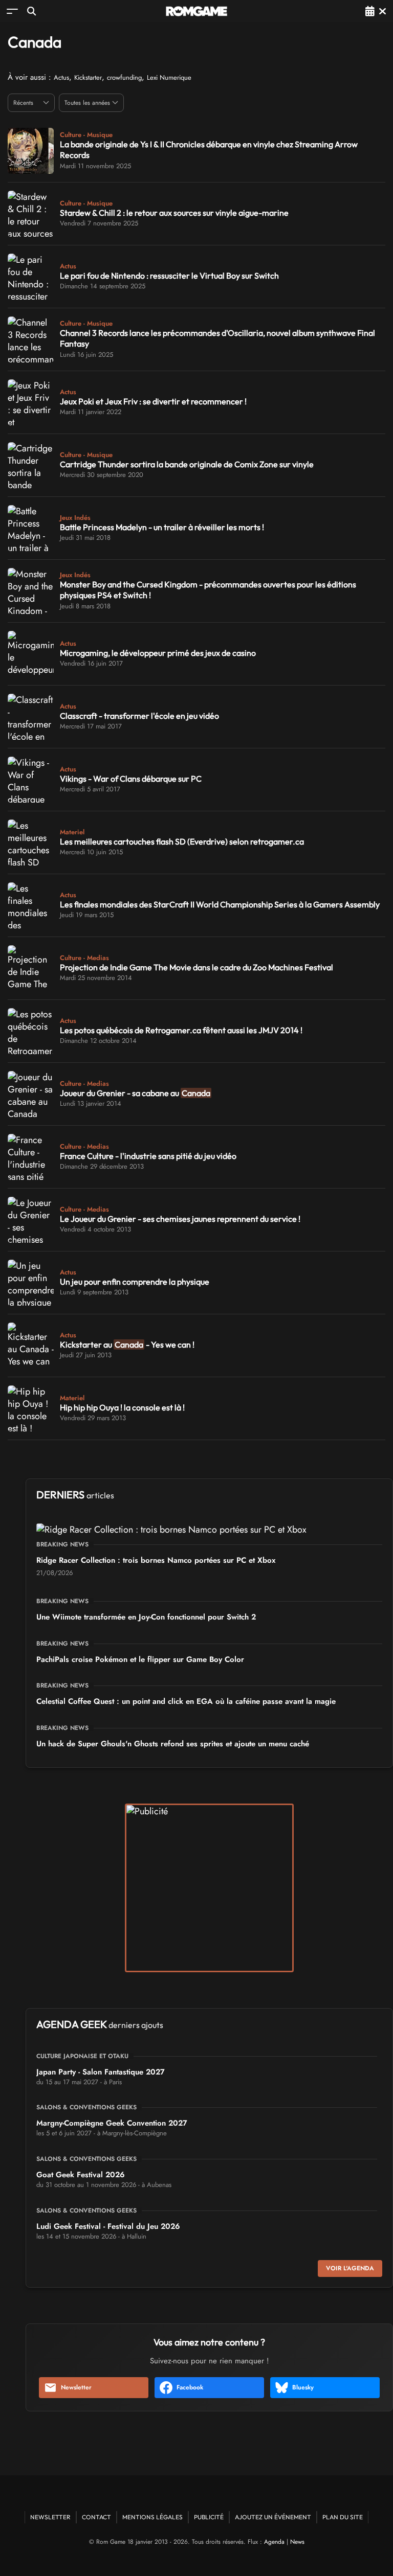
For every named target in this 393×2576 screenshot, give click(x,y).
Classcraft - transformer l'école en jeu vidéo (139, 716)
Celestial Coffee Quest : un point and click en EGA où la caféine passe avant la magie (186, 1701)
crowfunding (124, 77)
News (297, 2542)
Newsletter (76, 2387)
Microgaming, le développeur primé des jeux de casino (158, 653)
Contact (96, 2517)
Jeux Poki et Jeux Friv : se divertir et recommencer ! (153, 401)
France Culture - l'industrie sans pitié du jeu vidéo (148, 1156)
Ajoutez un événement (273, 2517)
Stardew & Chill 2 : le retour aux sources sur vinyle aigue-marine (174, 213)
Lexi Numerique (169, 77)
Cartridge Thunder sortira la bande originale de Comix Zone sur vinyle (187, 464)
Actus (61, 77)
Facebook (190, 2387)
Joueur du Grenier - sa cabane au (135, 1093)
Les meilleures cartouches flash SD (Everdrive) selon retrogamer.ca (182, 841)
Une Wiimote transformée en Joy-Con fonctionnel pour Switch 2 (146, 1617)
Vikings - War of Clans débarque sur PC (131, 779)
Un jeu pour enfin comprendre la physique (135, 1282)
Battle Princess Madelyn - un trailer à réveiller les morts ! (162, 527)
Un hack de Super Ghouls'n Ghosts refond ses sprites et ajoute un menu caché (173, 1744)
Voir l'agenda (350, 2268)
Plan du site (343, 2517)
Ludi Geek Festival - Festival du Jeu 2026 (108, 2226)
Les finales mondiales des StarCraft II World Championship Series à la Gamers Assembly (220, 904)
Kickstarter (88, 77)
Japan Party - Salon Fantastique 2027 (101, 2072)
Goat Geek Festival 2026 (81, 2175)
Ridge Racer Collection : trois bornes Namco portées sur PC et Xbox (156, 1560)
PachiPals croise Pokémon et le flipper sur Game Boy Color (140, 1659)
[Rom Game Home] (196, 11)
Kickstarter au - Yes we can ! (127, 1344)
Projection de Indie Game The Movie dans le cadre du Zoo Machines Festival (196, 967)
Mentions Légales (152, 2517)
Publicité (209, 2517)
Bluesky (303, 2387)
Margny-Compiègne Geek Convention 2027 (112, 2123)
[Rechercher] (31, 11)
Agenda (274, 2542)
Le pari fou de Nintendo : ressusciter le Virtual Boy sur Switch (169, 276)
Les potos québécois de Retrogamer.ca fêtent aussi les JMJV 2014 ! (181, 1030)
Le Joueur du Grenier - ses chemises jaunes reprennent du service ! (180, 1219)
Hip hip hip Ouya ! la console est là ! (122, 1407)
